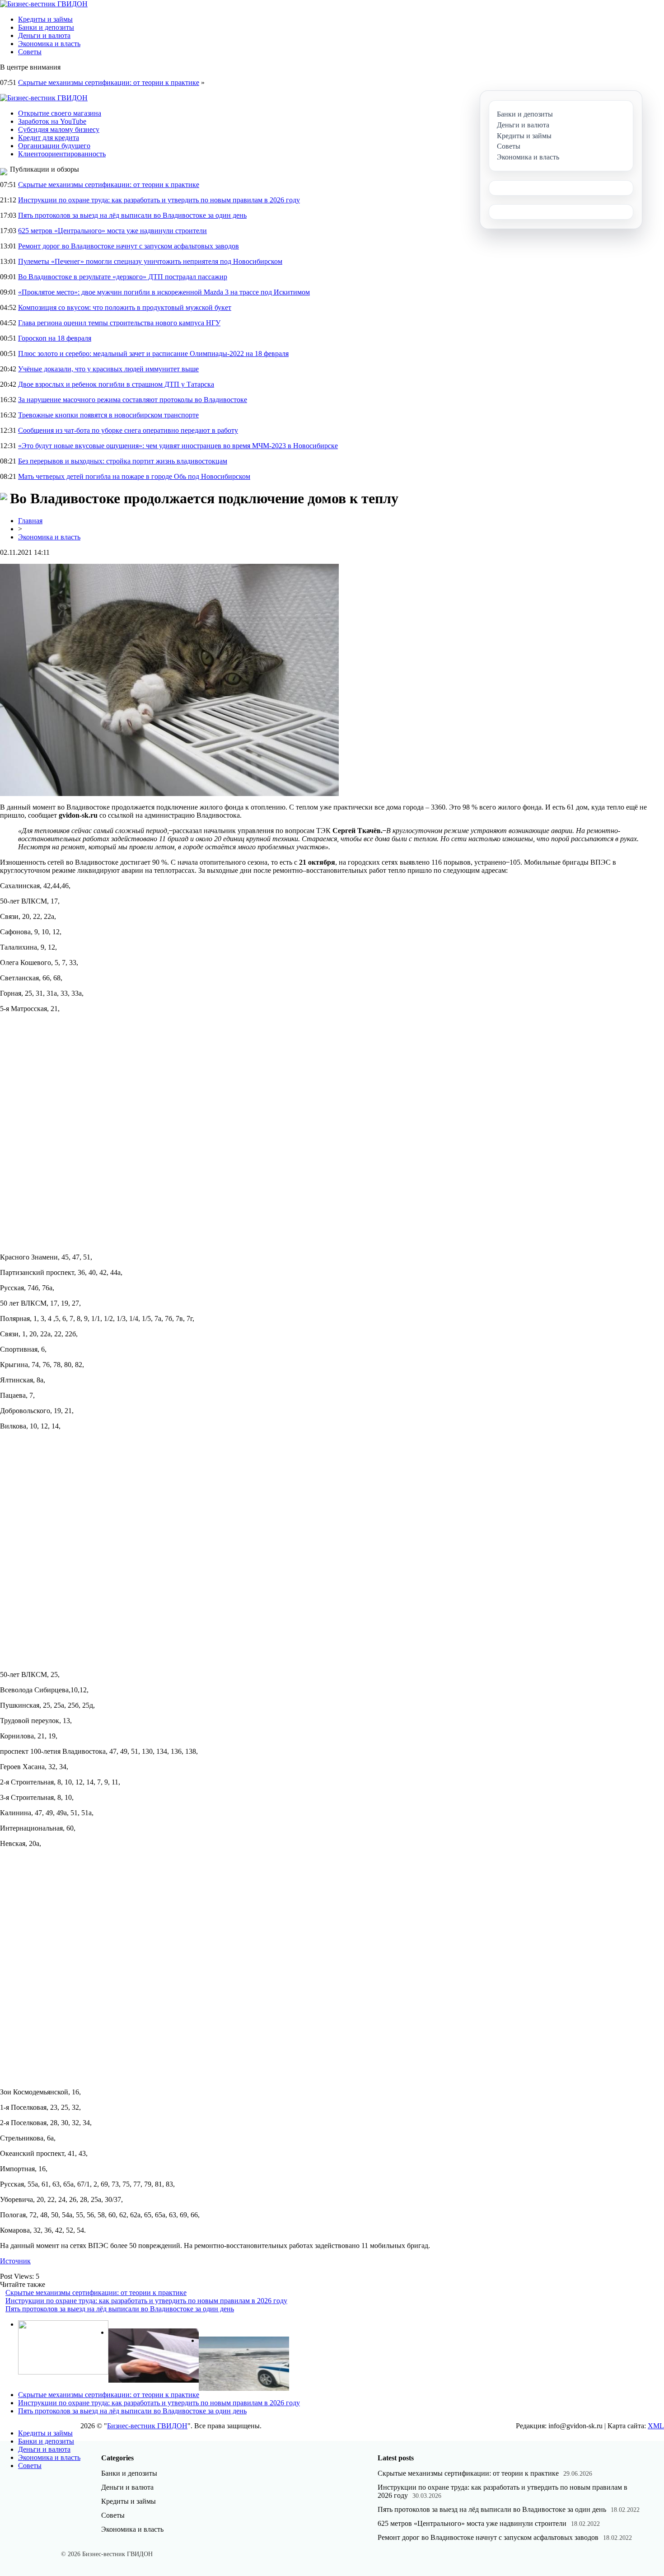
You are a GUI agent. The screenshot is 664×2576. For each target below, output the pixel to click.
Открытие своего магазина (60, 113)
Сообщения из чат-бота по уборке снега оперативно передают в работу (128, 430)
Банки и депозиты (46, 27)
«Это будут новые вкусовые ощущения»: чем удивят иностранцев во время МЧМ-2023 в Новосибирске (178, 446)
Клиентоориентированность (62, 154)
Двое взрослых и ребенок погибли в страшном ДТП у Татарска (116, 384)
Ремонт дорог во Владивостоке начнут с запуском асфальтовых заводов (129, 246)
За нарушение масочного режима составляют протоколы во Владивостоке (133, 400)
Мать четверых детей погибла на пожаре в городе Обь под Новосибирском (134, 476)
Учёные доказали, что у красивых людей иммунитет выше (108, 369)
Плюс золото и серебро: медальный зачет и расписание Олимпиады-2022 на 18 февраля (153, 354)
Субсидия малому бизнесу (59, 129)
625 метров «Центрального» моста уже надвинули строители (112, 231)
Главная (30, 521)
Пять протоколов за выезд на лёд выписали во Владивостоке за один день (132, 215)
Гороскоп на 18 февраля (55, 338)
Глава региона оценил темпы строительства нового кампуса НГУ (119, 323)
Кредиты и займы (45, 19)
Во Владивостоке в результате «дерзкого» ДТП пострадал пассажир (123, 277)
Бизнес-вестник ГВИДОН (147, 2426)
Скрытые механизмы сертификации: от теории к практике (109, 82)
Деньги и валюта (44, 35)
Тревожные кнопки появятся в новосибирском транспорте (108, 415)
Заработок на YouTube (52, 121)
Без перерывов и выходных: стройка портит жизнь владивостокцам (123, 461)
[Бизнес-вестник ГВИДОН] (44, 4)
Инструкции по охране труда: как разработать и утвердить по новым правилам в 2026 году (159, 200)
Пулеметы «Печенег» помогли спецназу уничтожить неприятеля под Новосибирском (150, 261)
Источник (15, 2261)
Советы (30, 52)
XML (656, 2426)
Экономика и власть (49, 44)
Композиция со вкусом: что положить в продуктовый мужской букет (125, 307)
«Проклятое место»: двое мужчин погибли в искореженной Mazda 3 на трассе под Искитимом (164, 292)
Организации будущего (54, 146)
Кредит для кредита (49, 138)
